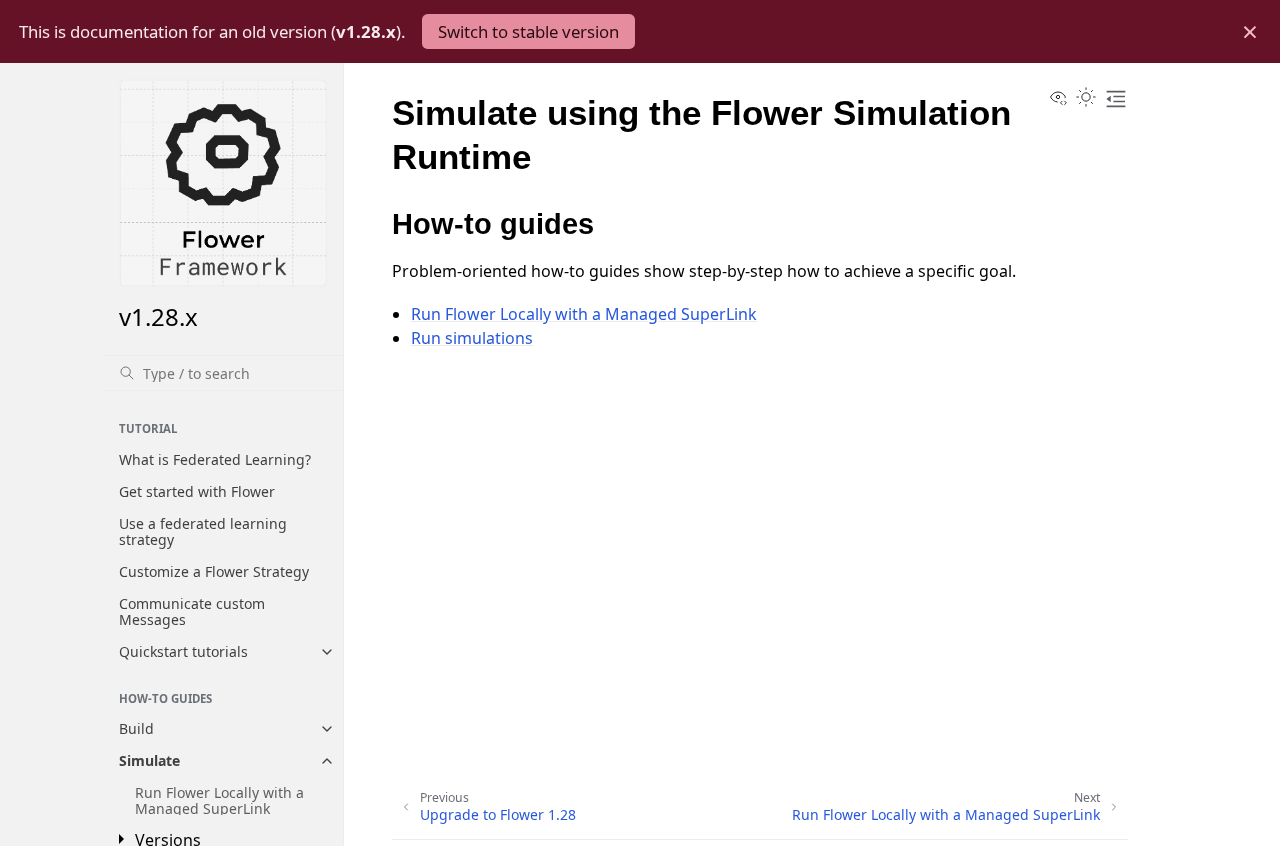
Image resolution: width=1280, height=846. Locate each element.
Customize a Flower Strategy (214, 571)
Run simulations (472, 338)
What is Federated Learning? (215, 459)
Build (136, 728)
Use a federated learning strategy (203, 531)
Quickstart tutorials (183, 651)
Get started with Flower (197, 491)
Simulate (149, 760)
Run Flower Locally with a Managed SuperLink (219, 800)
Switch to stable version (528, 31)
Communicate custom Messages (192, 611)
